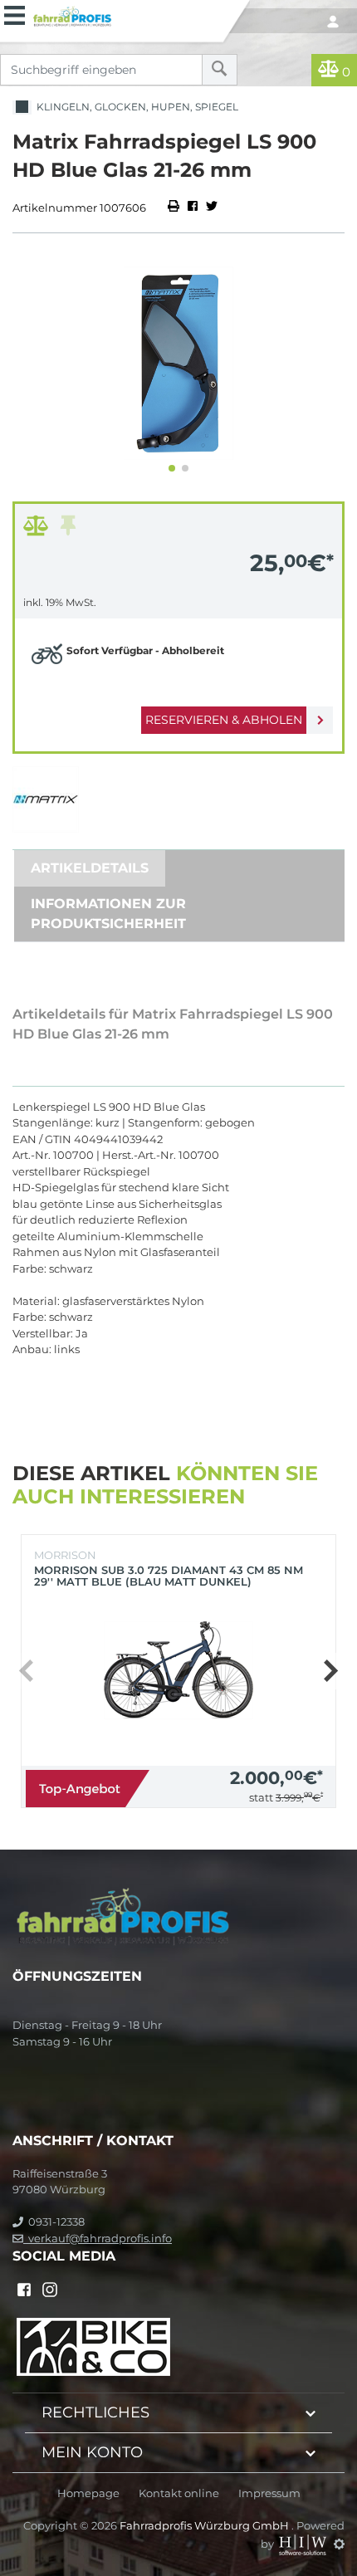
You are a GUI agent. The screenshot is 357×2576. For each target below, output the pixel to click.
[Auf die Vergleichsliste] (38, 530)
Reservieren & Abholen (224, 720)
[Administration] (339, 2544)
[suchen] (220, 70)
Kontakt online (179, 2493)
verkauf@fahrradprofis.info (98, 2238)
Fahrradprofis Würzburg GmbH (205, 2525)
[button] (172, 468)
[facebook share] (193, 208)
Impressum (269, 2493)
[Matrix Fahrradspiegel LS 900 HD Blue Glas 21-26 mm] (178, 363)
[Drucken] (175, 208)
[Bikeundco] (93, 2345)
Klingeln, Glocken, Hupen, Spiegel (135, 107)
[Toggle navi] (15, 13)
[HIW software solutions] (304, 2544)
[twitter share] (212, 208)
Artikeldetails (90, 868)
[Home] (125, 14)
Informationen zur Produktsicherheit (108, 914)
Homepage (88, 2493)
